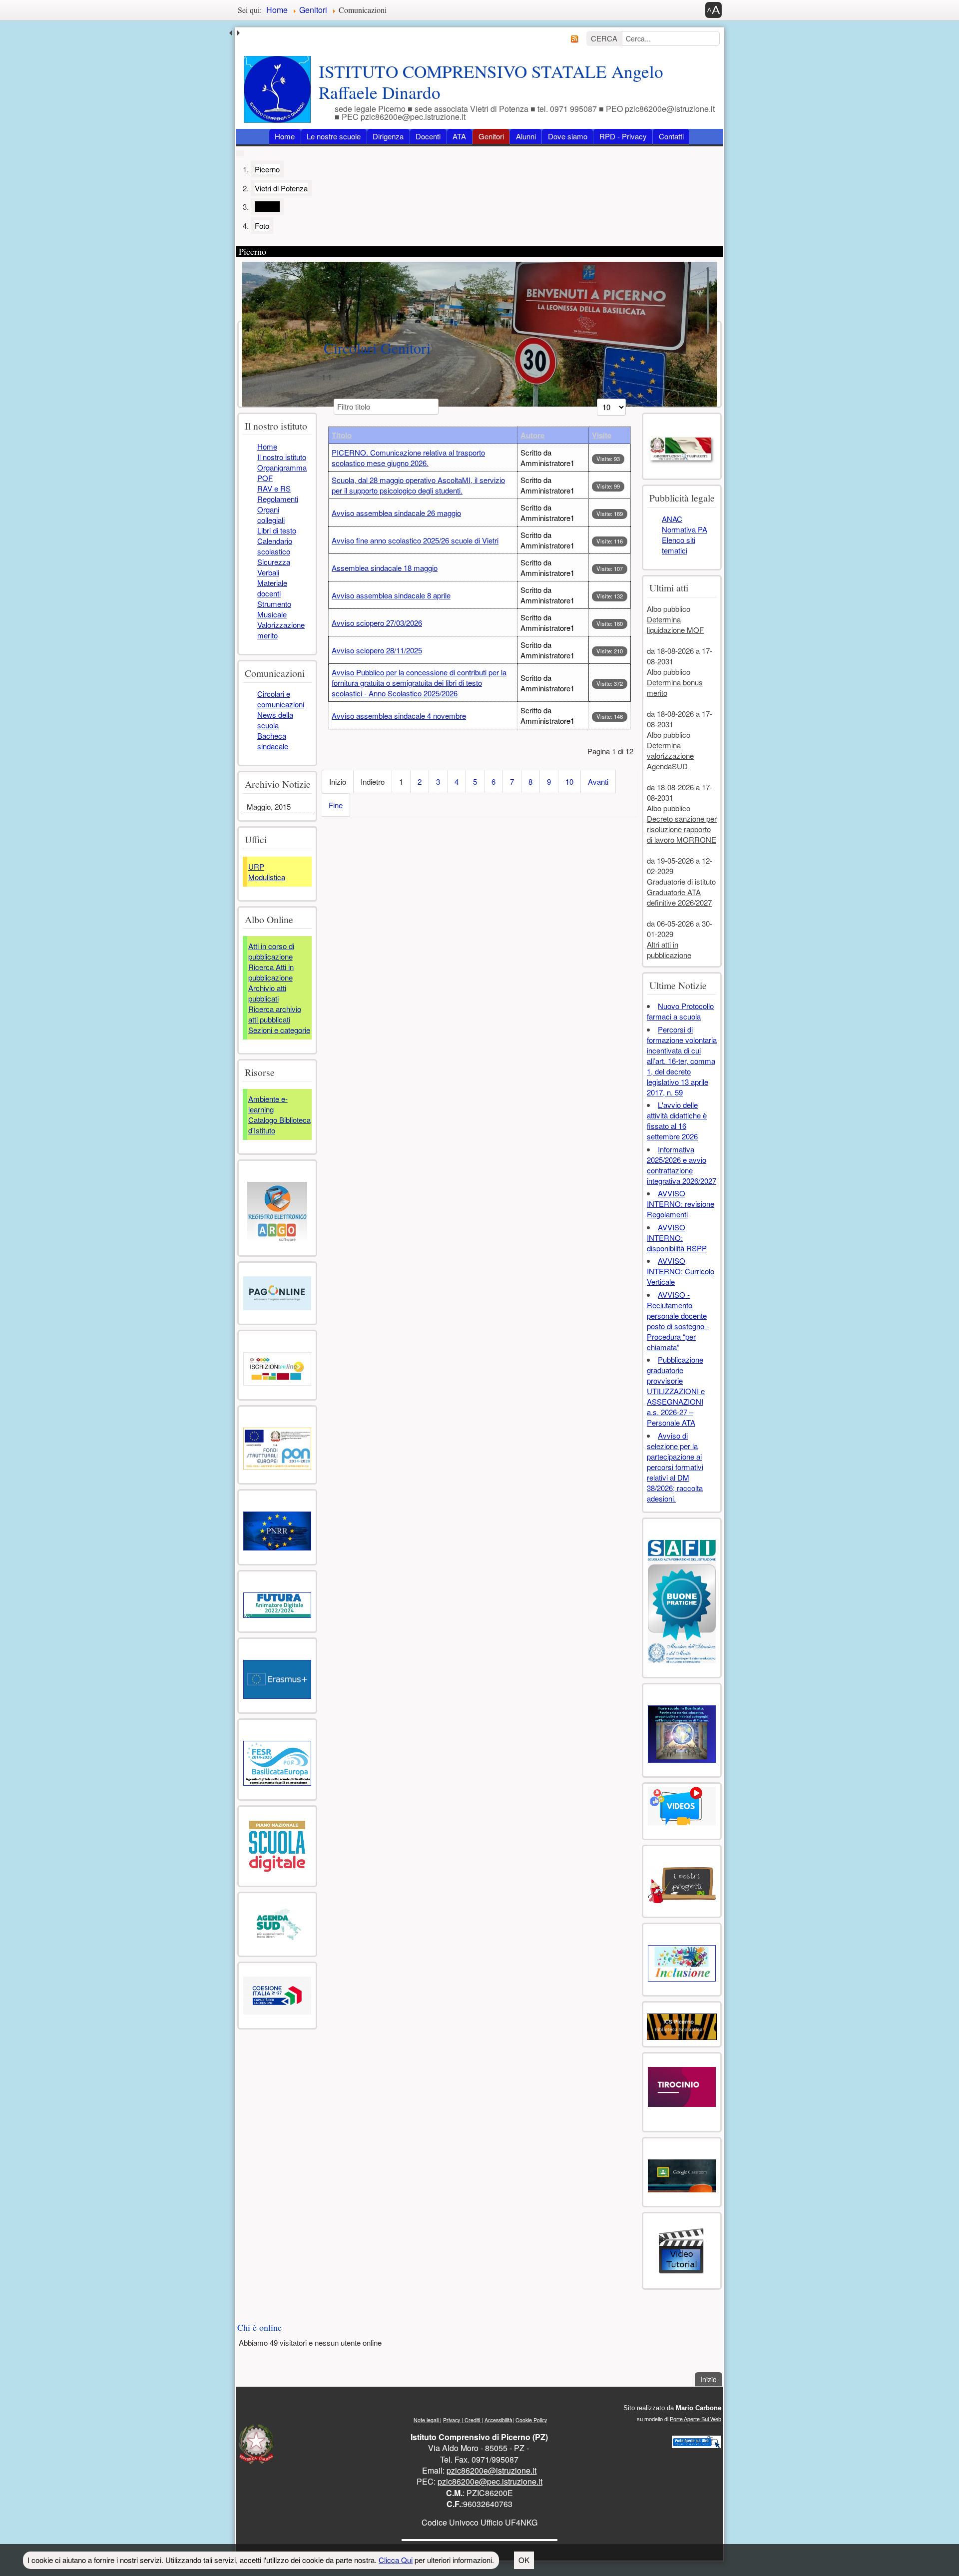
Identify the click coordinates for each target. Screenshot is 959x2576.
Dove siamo (568, 136)
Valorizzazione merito (281, 630)
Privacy (452, 2420)
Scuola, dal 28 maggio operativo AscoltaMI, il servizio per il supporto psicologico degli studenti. (418, 485)
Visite (602, 435)
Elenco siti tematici (679, 545)
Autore (532, 435)
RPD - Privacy (623, 136)
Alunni (526, 136)
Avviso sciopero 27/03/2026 (377, 623)
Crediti (472, 2420)
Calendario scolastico (275, 546)
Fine (336, 805)
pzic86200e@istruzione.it (491, 2470)
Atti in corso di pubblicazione (271, 951)
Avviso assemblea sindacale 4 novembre (399, 716)
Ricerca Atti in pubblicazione (271, 972)
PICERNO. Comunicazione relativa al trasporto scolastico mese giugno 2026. (408, 458)
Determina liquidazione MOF (675, 624)
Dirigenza (388, 136)
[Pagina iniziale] (277, 89)
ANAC (672, 519)
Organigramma (282, 467)
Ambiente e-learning (268, 1104)
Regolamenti (278, 499)
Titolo (342, 435)
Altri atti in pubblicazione (669, 950)
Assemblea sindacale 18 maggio (385, 568)
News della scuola (275, 720)
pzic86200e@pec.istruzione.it (490, 2481)
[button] (714, 10)
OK (524, 2560)
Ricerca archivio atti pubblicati (275, 1014)
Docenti (428, 136)
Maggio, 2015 (269, 806)
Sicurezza (274, 562)
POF (265, 478)
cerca (604, 38)
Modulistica (267, 877)
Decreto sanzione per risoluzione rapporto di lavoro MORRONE (682, 829)
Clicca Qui (396, 2560)
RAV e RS (274, 488)
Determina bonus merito (675, 687)
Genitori (491, 136)
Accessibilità (498, 2420)
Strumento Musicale (274, 609)
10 (569, 781)
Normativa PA (685, 529)
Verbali (268, 572)
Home (285, 136)
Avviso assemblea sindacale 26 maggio (396, 513)
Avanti (598, 781)
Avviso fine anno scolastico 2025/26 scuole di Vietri (415, 540)
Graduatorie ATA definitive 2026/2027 (679, 897)
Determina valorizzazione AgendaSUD (670, 756)
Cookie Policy (531, 2420)
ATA (459, 136)
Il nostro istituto (282, 457)
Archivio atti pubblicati (267, 993)
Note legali (427, 2420)
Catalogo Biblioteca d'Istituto (279, 1125)
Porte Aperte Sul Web (696, 2419)
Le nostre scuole (334, 136)
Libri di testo (277, 530)
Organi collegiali (271, 515)
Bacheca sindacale (273, 741)
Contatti (671, 136)
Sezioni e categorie (279, 1030)
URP (256, 866)
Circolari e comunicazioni (281, 699)
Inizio (711, 2379)
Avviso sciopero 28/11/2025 (377, 650)
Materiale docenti (272, 588)
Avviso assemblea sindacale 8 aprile (391, 595)
